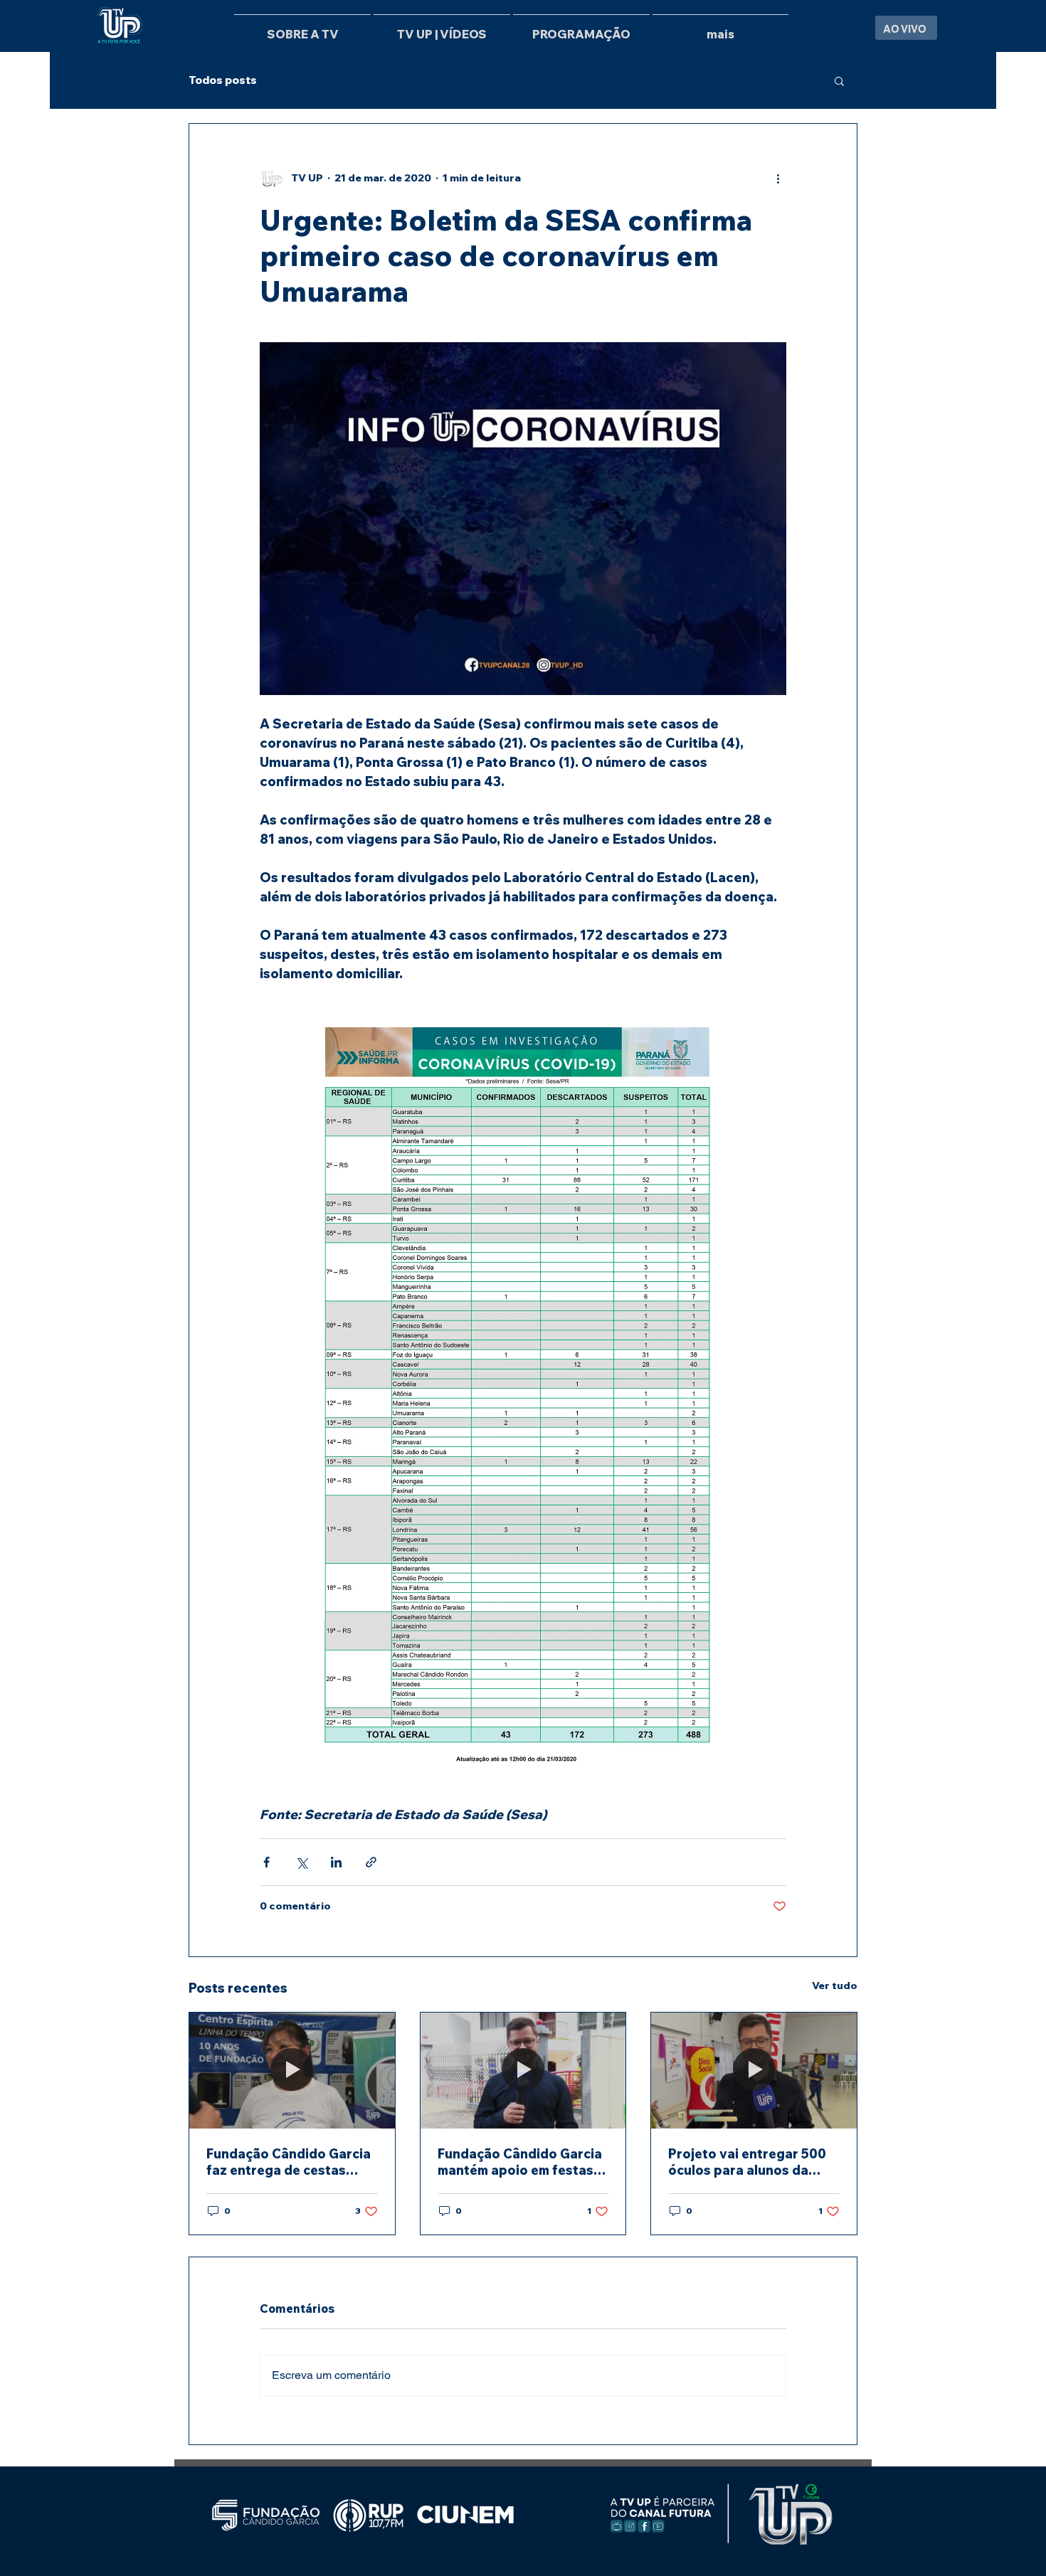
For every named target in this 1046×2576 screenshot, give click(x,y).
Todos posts (223, 80)
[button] (839, 80)
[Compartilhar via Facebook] (266, 1862)
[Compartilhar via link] (371, 1862)
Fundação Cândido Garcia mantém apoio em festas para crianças (520, 2162)
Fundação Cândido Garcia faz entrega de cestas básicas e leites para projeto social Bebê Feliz (289, 2162)
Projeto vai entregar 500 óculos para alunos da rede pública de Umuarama (753, 2162)
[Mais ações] (778, 178)
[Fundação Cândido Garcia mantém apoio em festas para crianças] (523, 2070)
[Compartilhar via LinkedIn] (336, 1862)
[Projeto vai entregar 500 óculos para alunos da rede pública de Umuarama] (754, 2070)
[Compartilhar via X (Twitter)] (301, 1862)
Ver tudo (835, 1986)
